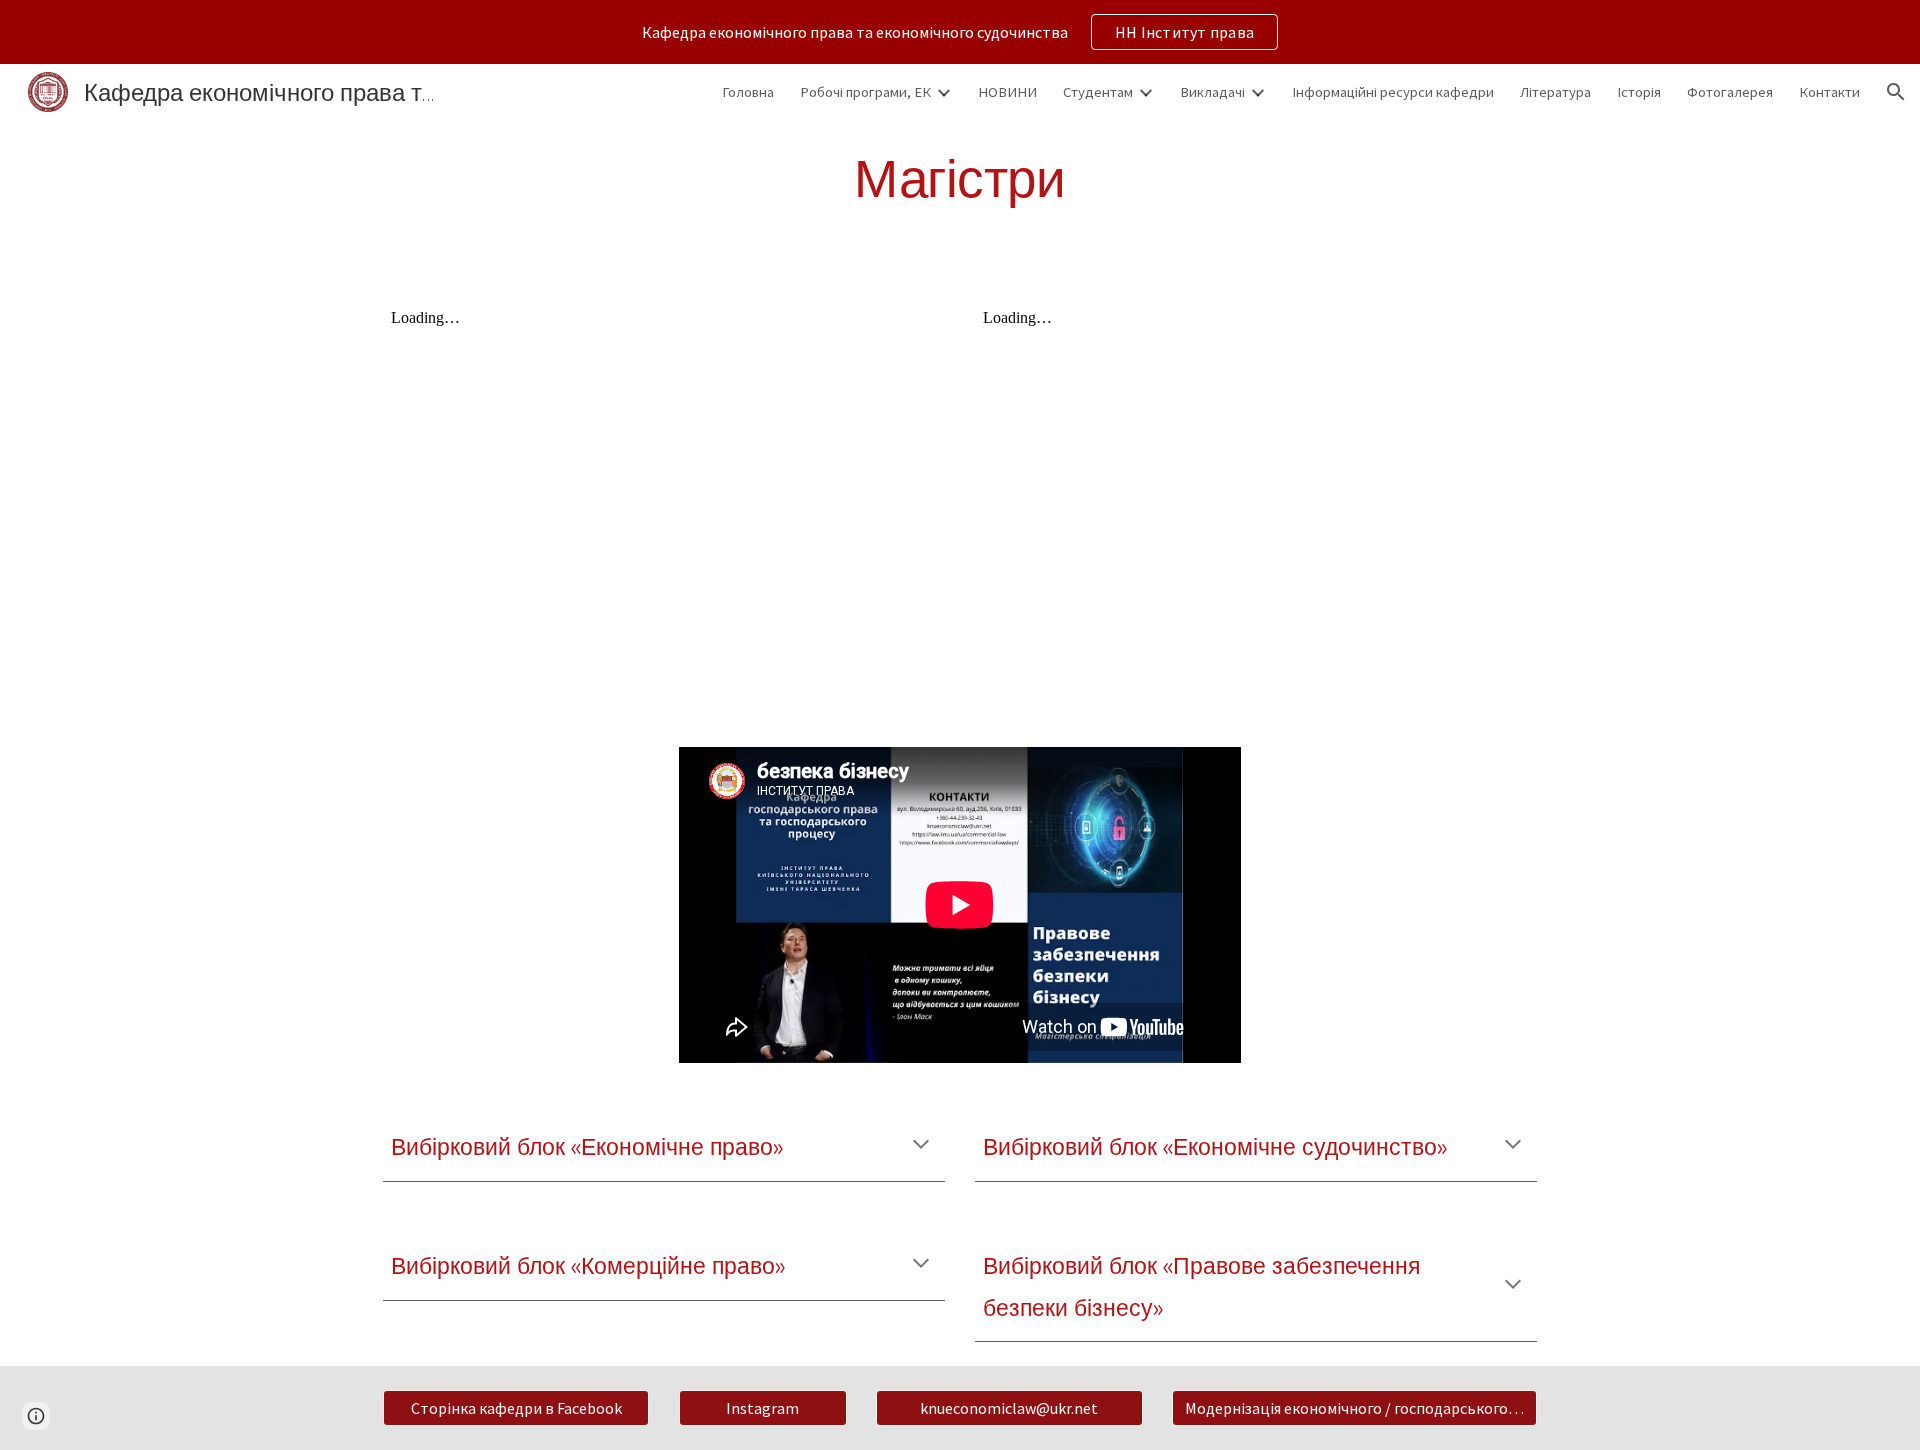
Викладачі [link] (1212, 92)
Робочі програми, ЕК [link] (865, 92)
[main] (960, 177)
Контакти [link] (1829, 92)
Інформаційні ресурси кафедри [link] (1393, 92)
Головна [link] (748, 92)
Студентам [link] (1098, 92)
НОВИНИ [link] (1007, 92)
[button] (1896, 92)
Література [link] (1555, 92)
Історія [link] (1639, 92)
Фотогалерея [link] (1730, 92)
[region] (960, 32)
